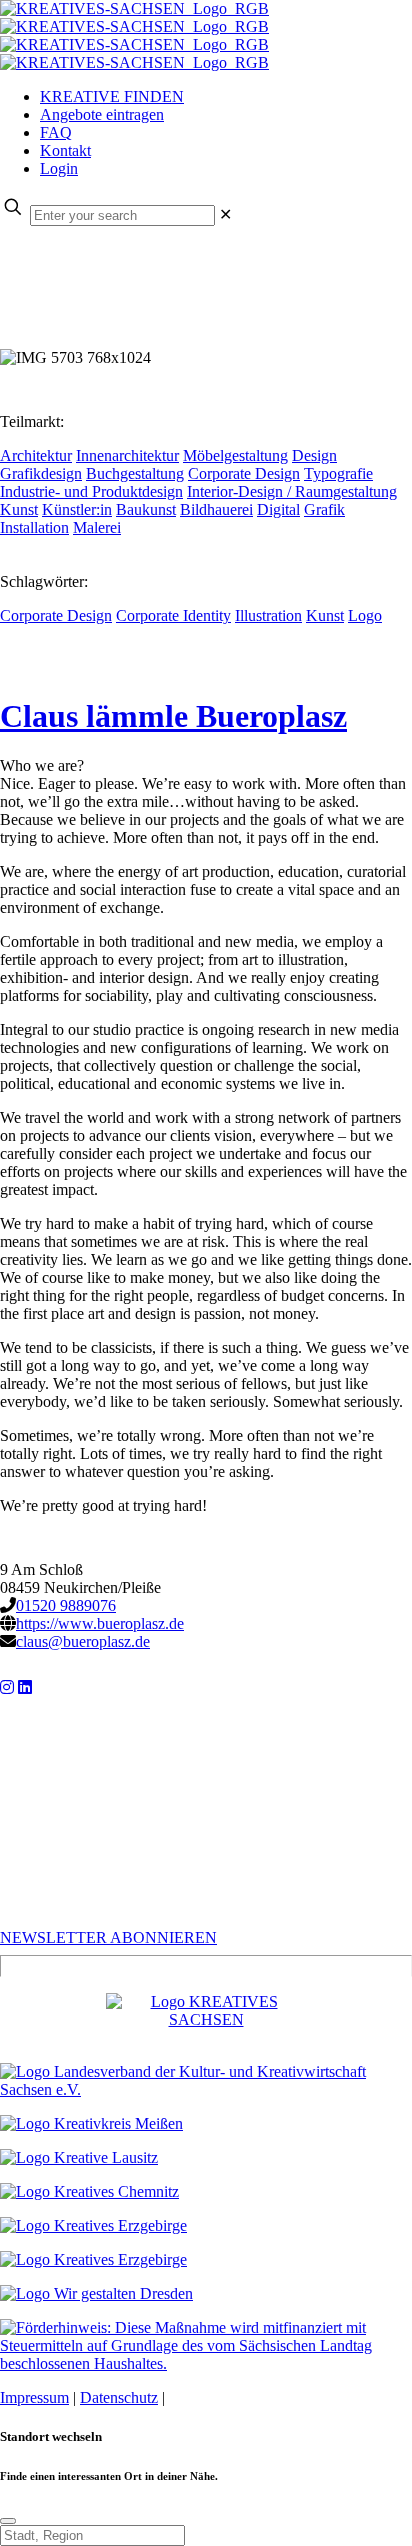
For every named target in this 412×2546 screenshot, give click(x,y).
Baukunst (146, 509)
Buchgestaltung (135, 473)
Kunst (19, 509)
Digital (278, 509)
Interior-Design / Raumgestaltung (292, 491)
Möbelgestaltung (235, 455)
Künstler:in (77, 509)
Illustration (268, 615)
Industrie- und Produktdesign (91, 491)
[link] (225, 214)
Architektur (36, 455)
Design (314, 455)
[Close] (8, 2521)
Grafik (324, 509)
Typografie (338, 473)
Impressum (34, 2397)
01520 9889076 (66, 1605)
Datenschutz (119, 2397)
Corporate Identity (173, 615)
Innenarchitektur (127, 455)
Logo (365, 615)
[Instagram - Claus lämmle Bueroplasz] (7, 1687)
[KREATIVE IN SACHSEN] (134, 35)
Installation (34, 527)
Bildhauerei (216, 509)
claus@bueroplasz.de (83, 1641)
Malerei (97, 527)
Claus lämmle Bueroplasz (173, 716)
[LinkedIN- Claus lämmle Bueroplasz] (25, 1687)
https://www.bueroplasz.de (100, 1623)
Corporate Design (244, 473)
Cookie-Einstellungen (237, 2397)
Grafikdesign (41, 473)
